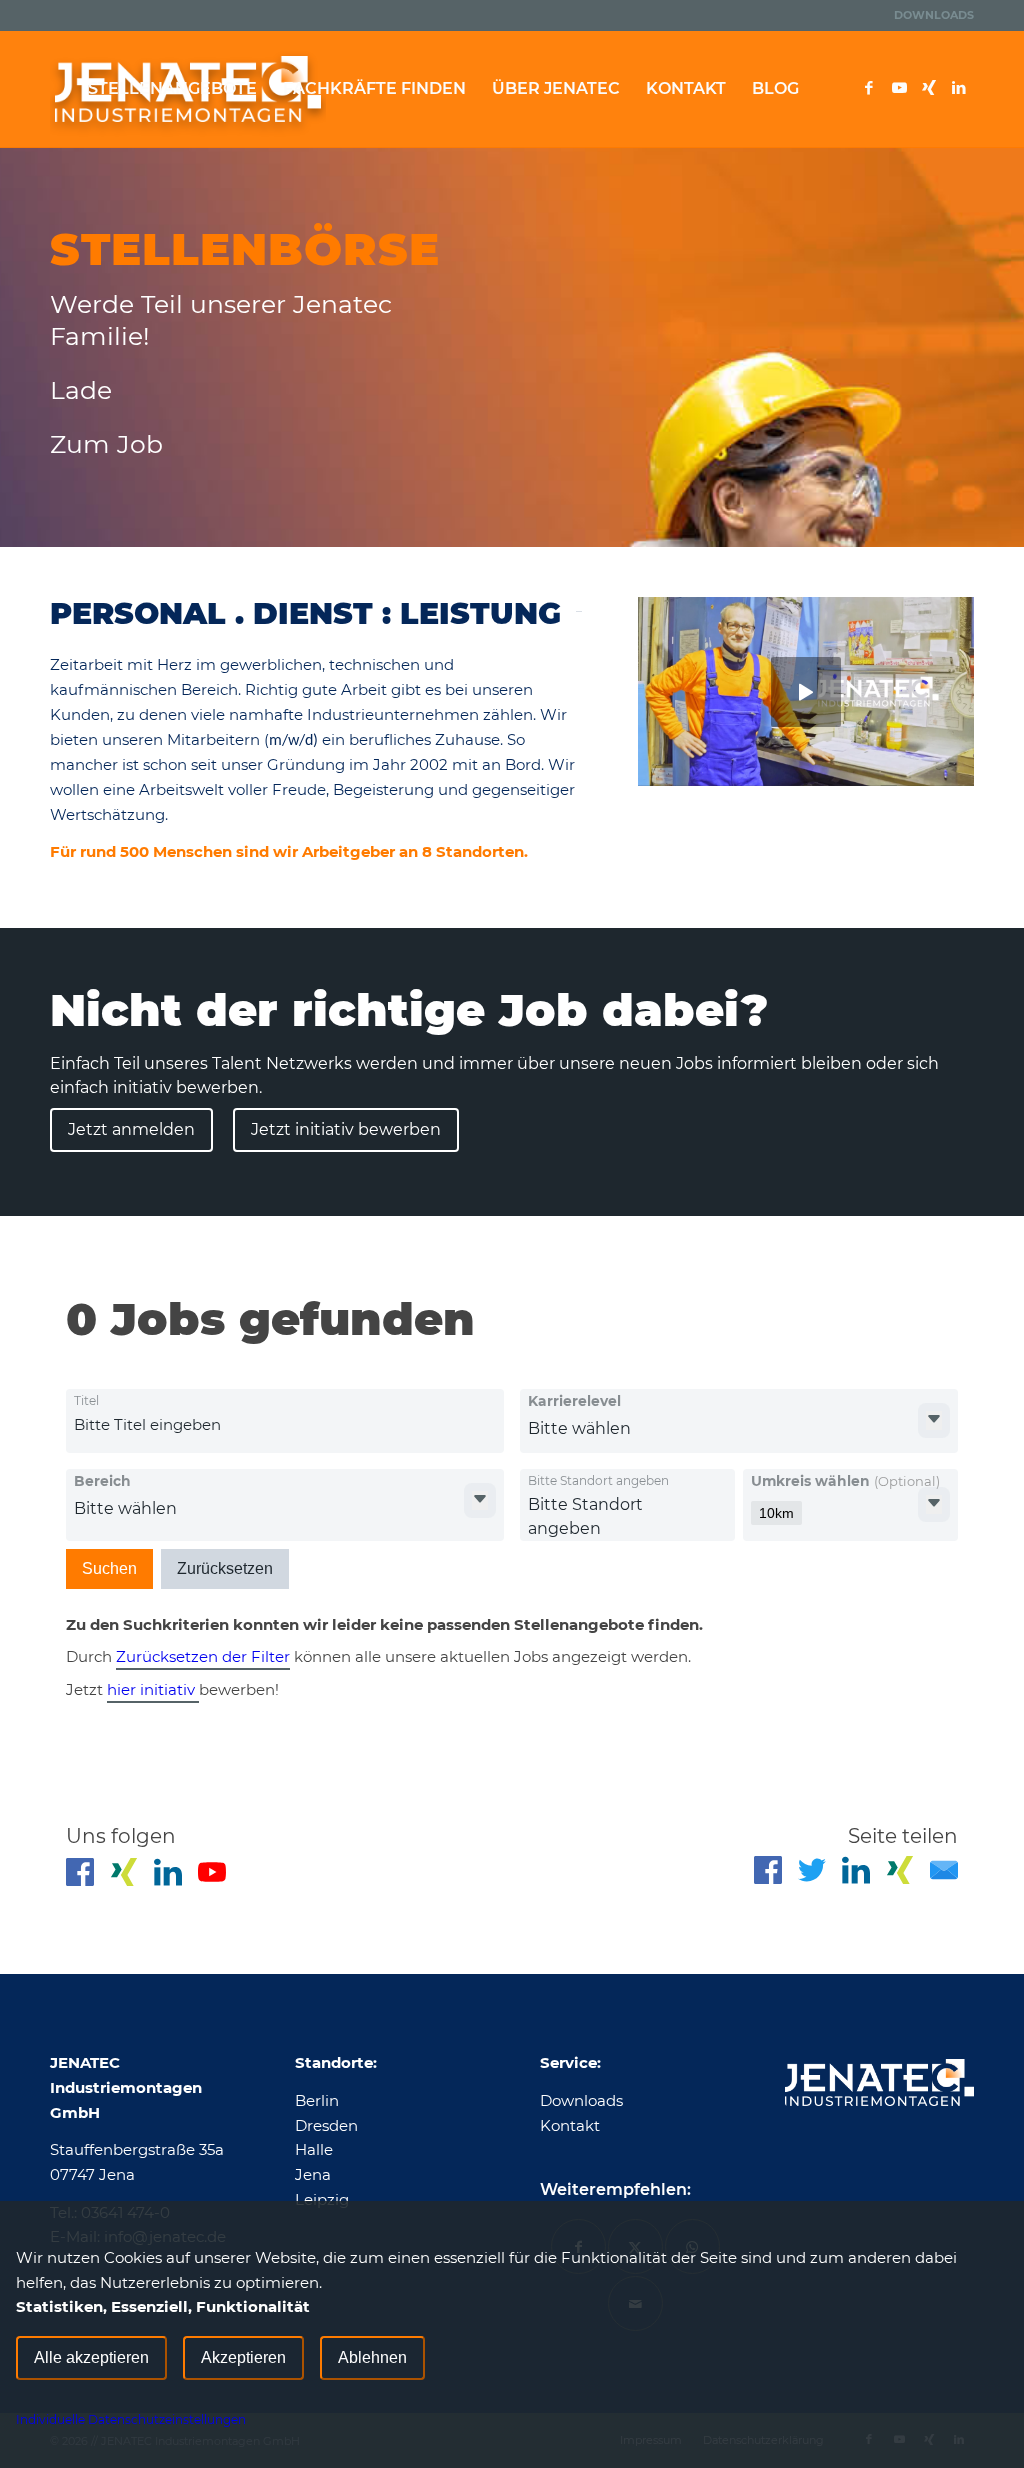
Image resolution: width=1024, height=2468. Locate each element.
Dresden (326, 2125)
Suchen (109, 1568)
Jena (313, 2174)
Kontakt (570, 2125)
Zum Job (106, 444)
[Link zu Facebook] (869, 88)
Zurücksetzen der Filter (203, 1656)
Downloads (934, 15)
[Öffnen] (934, 1420)
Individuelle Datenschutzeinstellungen (131, 2419)
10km (776, 1513)
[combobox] (235, 1425)
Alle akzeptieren (91, 2357)
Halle (314, 2149)
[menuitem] (929, 15)
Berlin (317, 2100)
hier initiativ (153, 1689)
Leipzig (322, 2199)
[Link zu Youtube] (899, 88)
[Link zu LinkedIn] (959, 88)
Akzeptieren (243, 2357)
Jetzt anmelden (131, 1129)
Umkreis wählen (845, 1481)
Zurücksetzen (225, 1568)
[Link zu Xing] (929, 88)
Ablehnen (372, 2357)
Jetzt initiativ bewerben (346, 1129)
